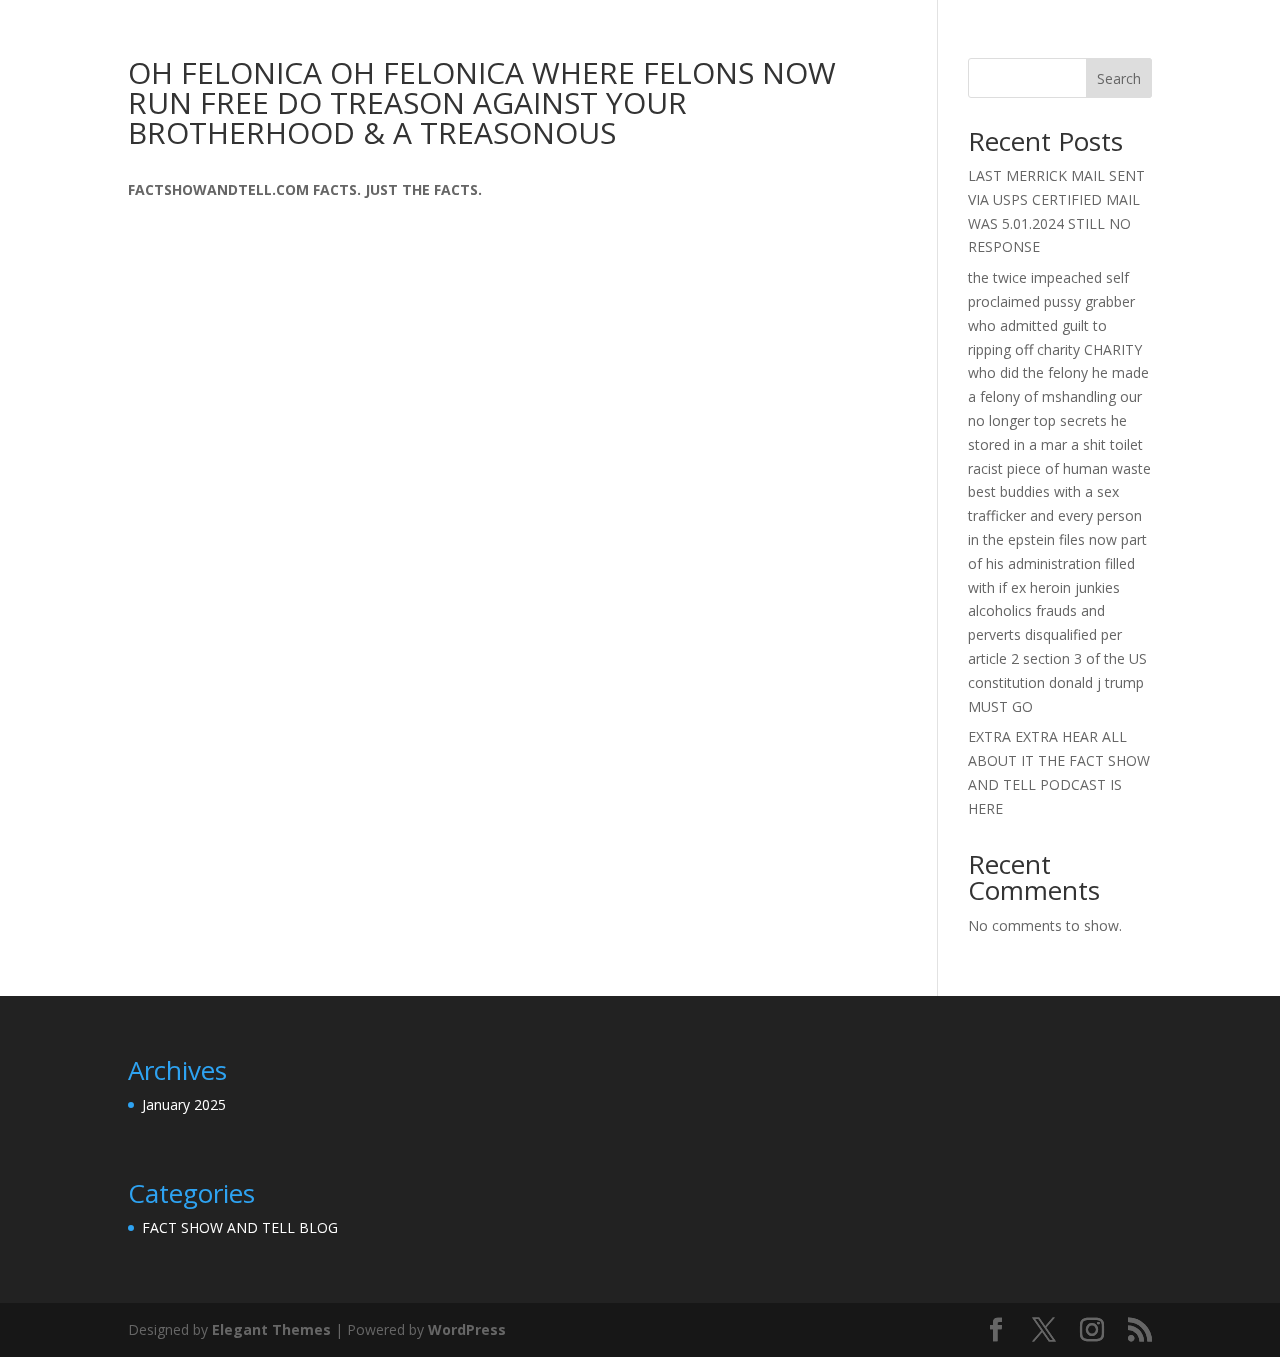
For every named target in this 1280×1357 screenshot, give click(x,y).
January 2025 (184, 1104)
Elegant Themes (271, 1329)
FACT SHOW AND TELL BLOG (240, 1227)
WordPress (467, 1329)
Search (1119, 78)
